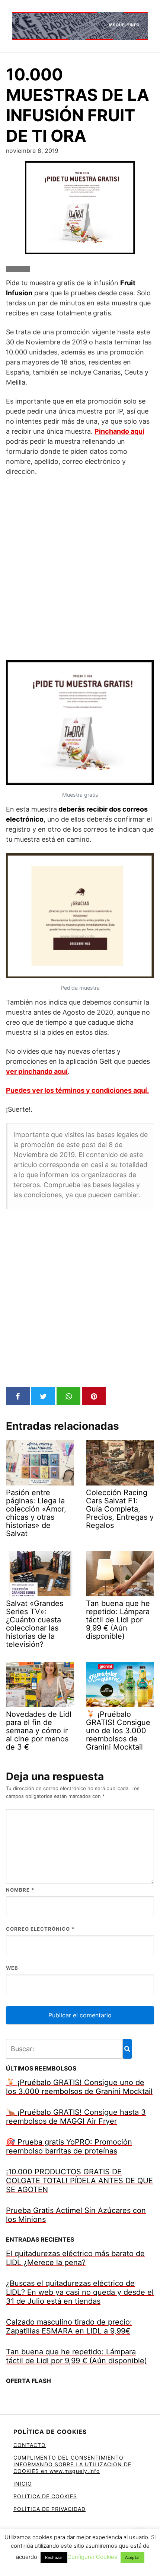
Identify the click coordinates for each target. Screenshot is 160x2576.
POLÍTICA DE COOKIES (45, 2496)
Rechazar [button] (54, 2557)
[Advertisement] (80, 568)
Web (12, 1968)
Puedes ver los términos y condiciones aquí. (77, 1090)
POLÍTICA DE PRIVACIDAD (49, 2509)
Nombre (20, 1890)
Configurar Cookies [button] (92, 2557)
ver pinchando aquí (37, 1071)
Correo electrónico (40, 1929)
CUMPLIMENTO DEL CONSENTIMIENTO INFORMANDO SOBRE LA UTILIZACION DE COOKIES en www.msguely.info (72, 2464)
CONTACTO (30, 2445)
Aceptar (132, 2557)
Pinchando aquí (119, 431)
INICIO (23, 2484)
